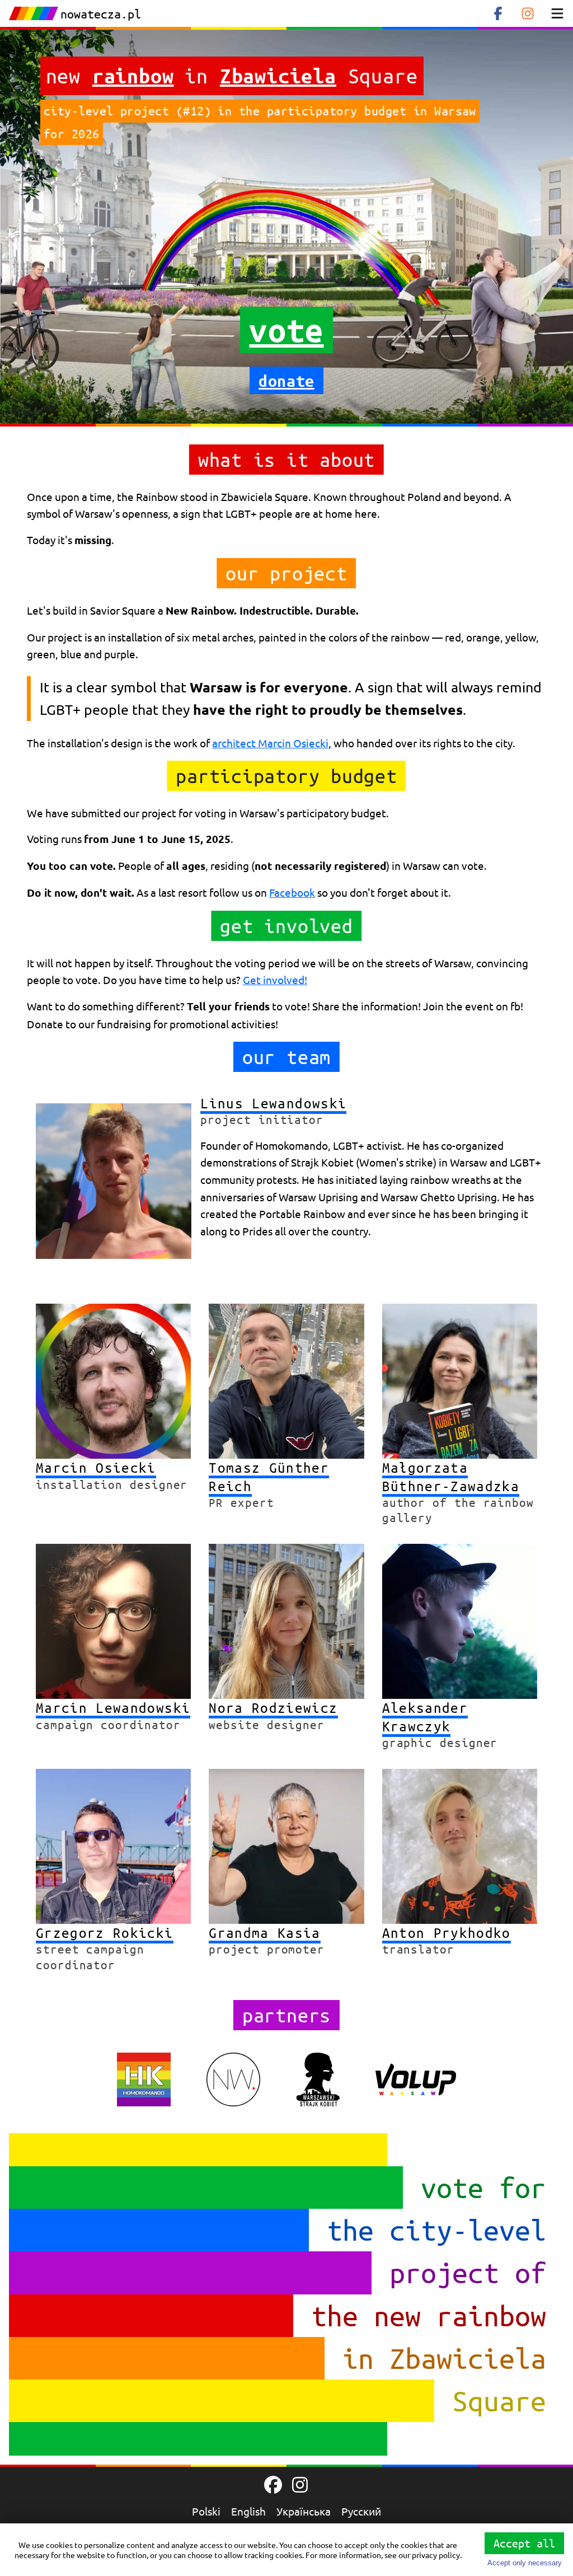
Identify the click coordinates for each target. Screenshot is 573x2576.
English (248, 2511)
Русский (361, 2511)
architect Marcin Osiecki (270, 743)
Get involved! (275, 980)
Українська (304, 2511)
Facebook (292, 892)
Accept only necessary (525, 2563)
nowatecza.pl (101, 14)
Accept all (524, 2543)
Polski (206, 2511)
